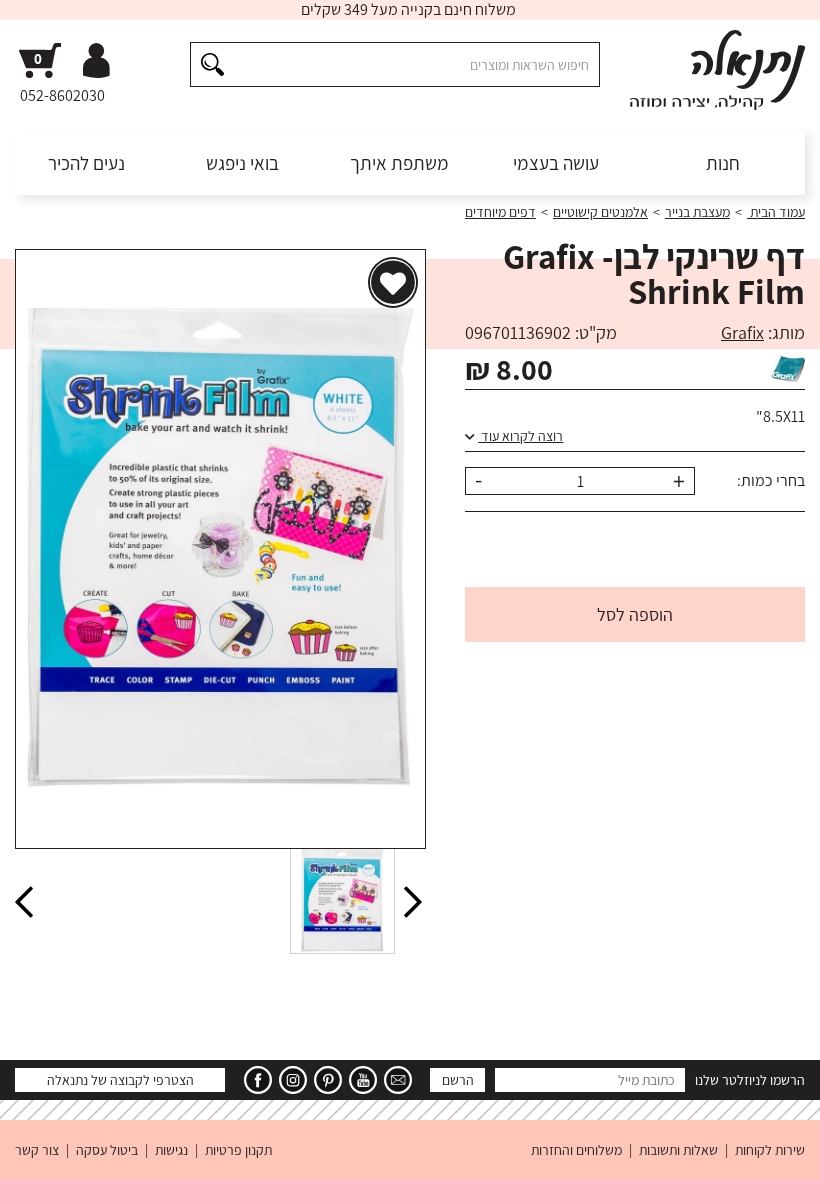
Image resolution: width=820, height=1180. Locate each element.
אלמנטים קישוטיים (600, 212)
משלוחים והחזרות (576, 1150)
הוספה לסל (635, 614)
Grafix (742, 332)
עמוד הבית (776, 212)
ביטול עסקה (107, 1150)
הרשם (458, 1080)
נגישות (171, 1150)
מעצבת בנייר (697, 212)
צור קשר (37, 1150)
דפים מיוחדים (500, 212)
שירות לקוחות (770, 1150)
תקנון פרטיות (238, 1150)
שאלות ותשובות (678, 1150)
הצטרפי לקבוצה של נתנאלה (120, 1080)
